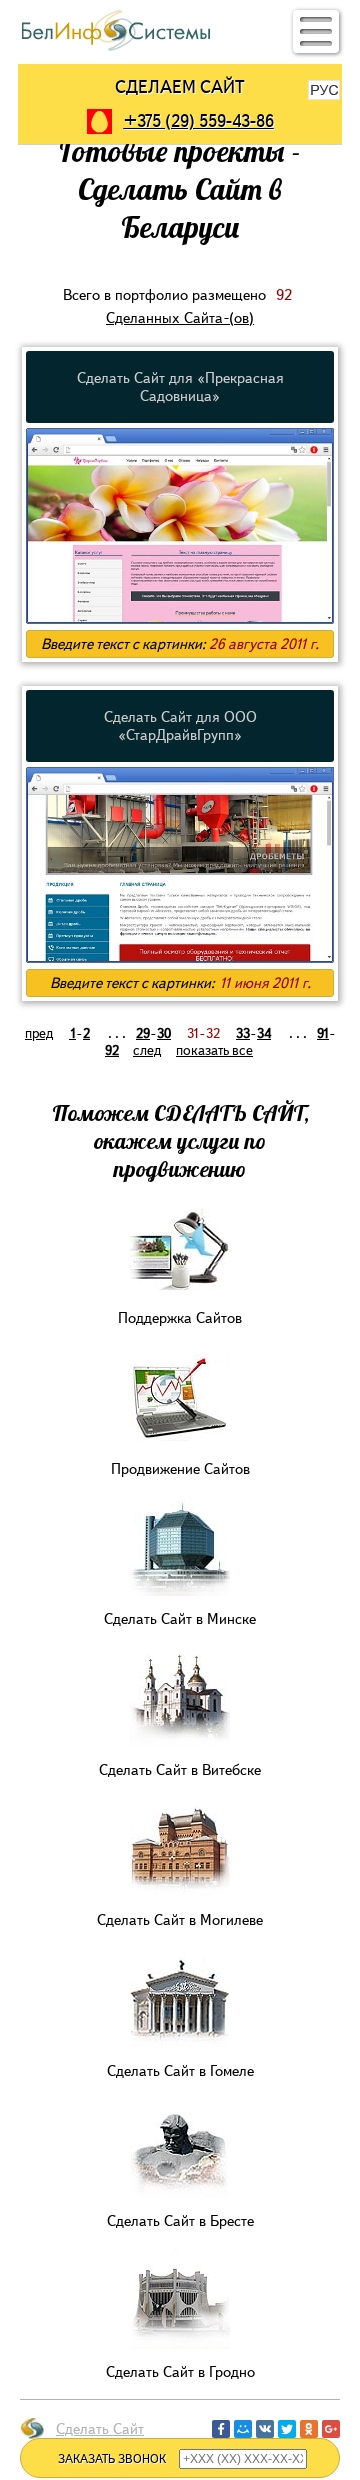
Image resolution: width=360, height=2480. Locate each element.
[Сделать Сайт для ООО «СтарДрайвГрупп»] (180, 960)
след (147, 1050)
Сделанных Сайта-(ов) (180, 318)
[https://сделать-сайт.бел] (116, 48)
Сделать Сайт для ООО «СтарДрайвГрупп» (180, 726)
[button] (316, 31)
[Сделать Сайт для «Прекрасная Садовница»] (180, 621)
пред (39, 1033)
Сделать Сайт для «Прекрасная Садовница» (180, 387)
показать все (214, 1050)
